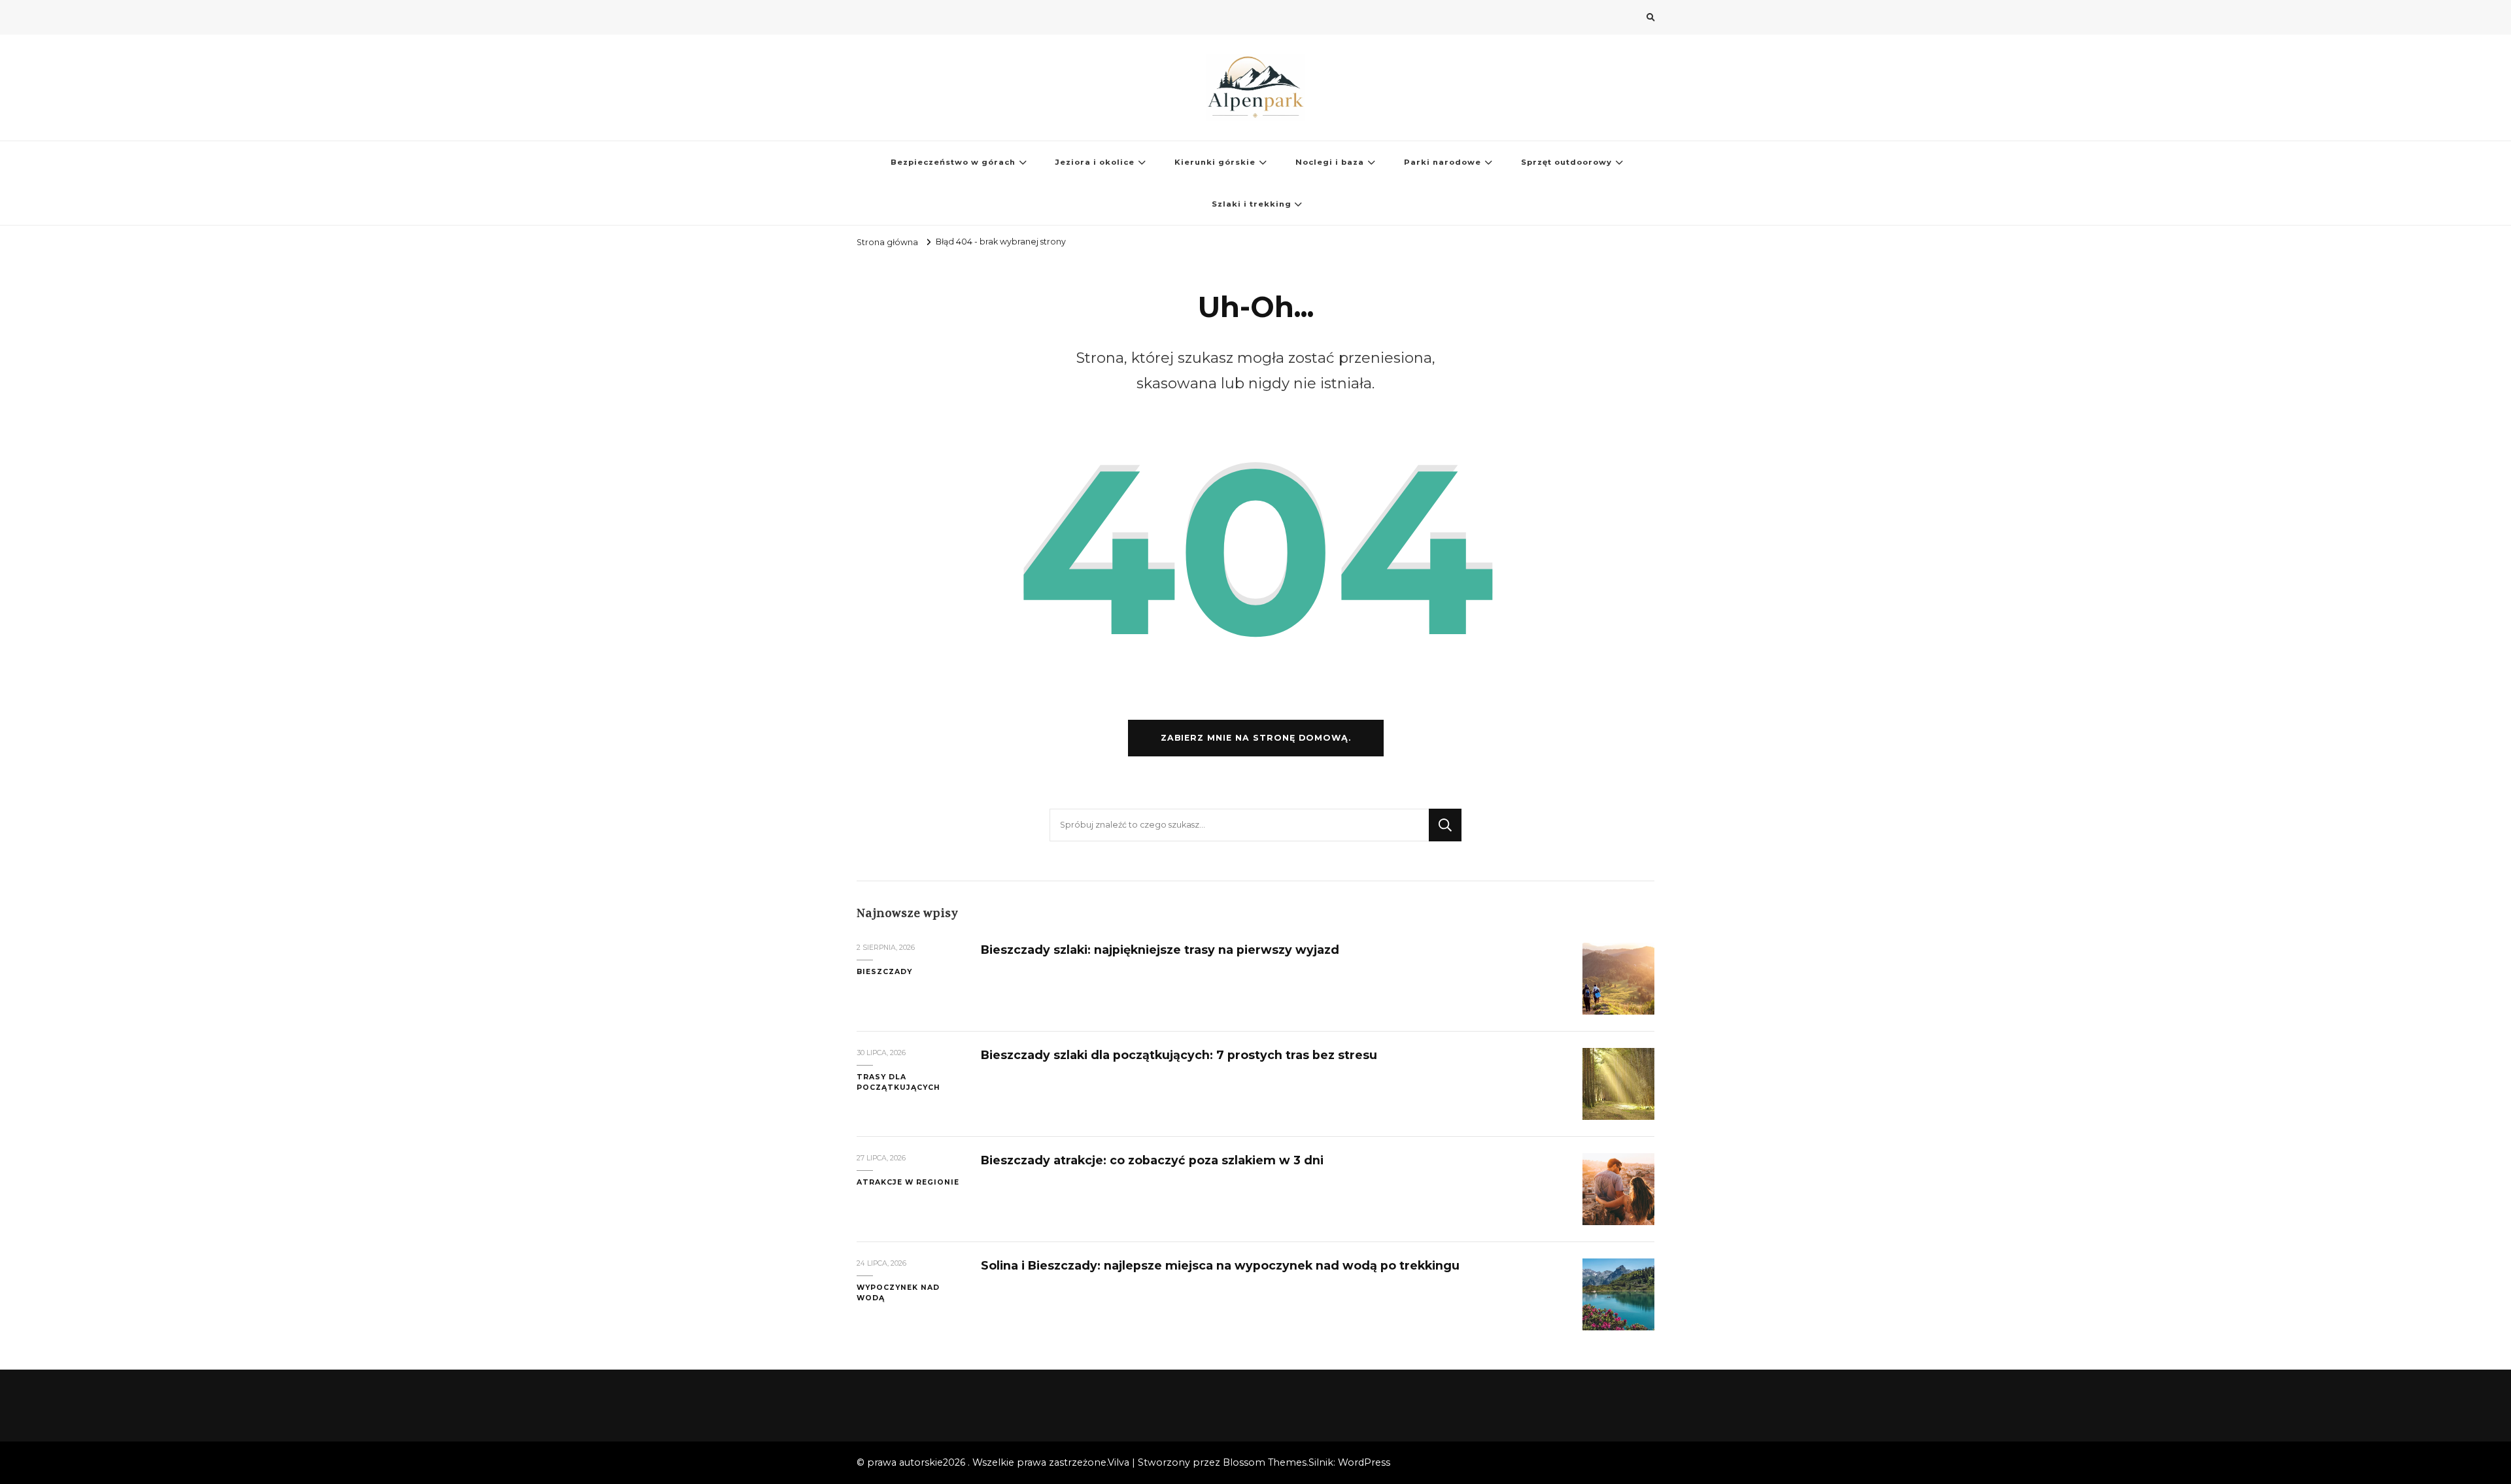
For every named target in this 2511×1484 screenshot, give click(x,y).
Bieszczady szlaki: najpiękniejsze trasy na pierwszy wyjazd (1160, 950)
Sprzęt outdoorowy (1566, 162)
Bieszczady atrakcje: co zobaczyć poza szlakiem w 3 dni (1152, 1160)
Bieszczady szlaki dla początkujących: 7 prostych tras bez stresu (1179, 1055)
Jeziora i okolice (1095, 162)
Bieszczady (884, 972)
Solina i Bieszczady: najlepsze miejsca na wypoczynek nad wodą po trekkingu (1220, 1265)
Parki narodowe (1443, 162)
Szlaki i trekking (1252, 204)
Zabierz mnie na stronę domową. (1256, 738)
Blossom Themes (1265, 1462)
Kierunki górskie (1215, 162)
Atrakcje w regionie (908, 1182)
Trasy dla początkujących (898, 1082)
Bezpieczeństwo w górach (953, 162)
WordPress (1364, 1462)
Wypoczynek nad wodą (898, 1293)
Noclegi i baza (1330, 162)
